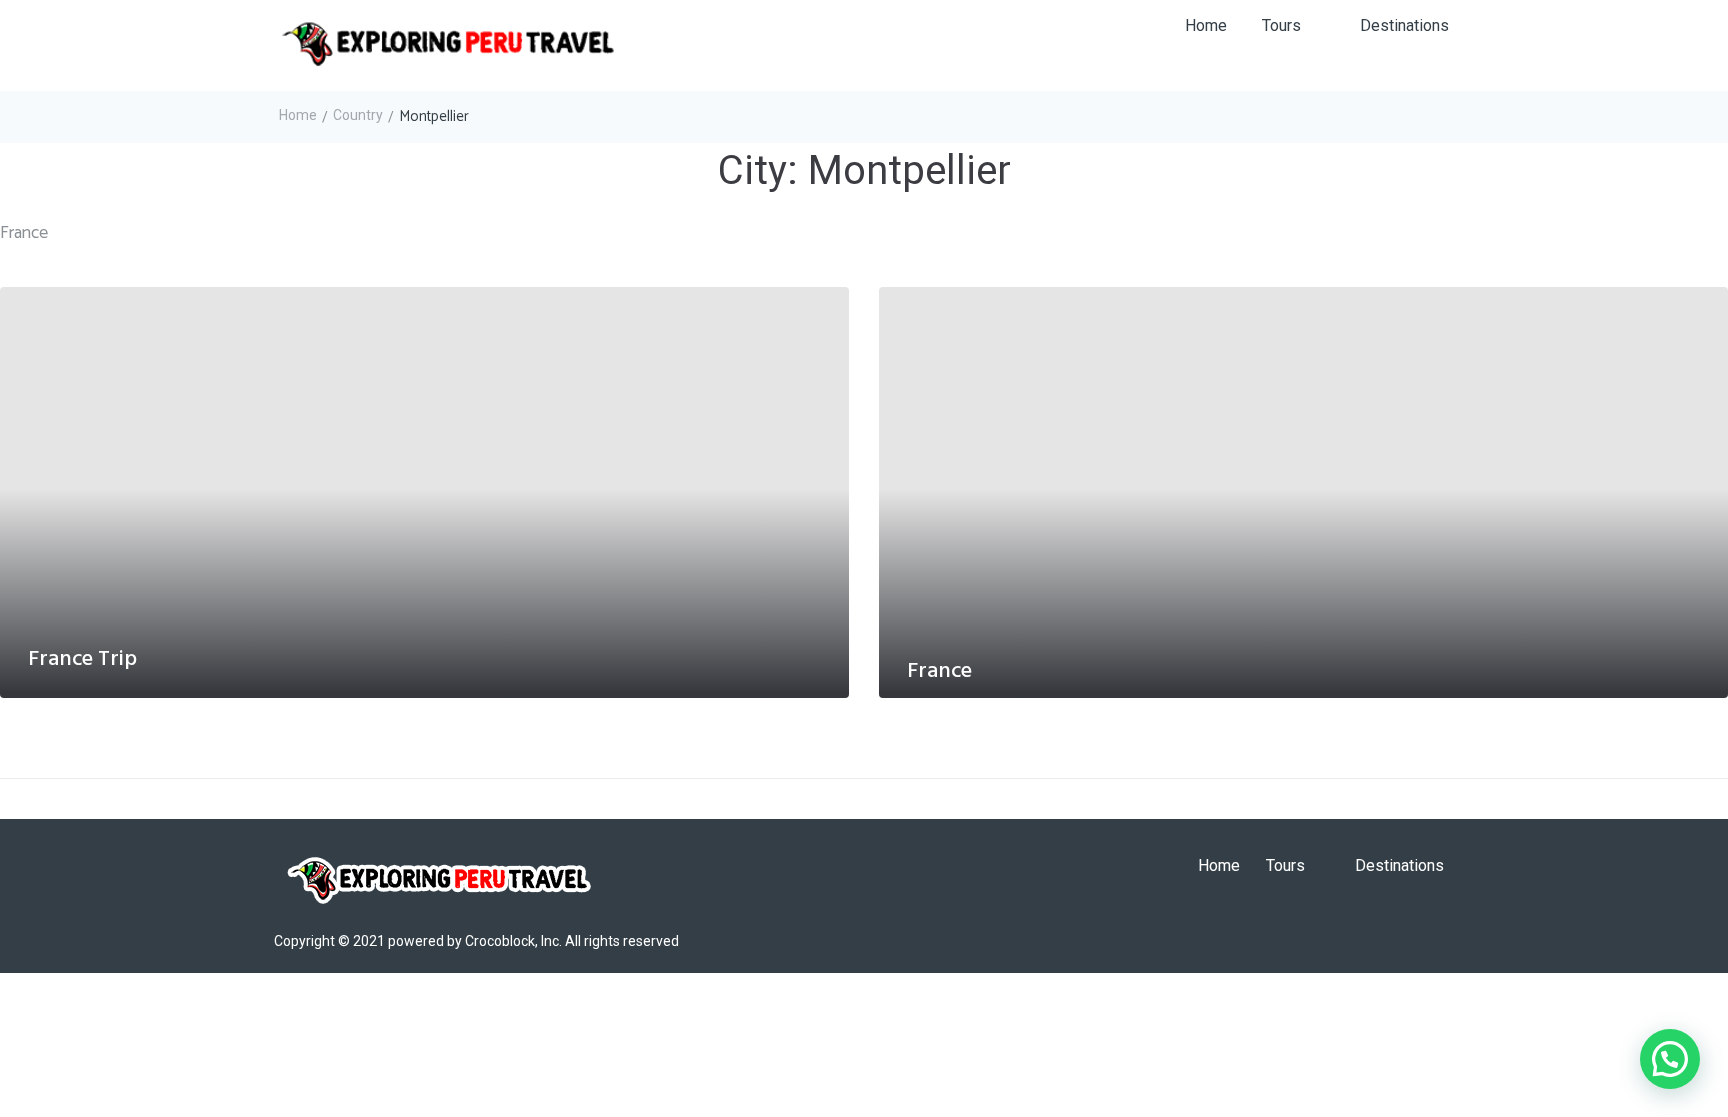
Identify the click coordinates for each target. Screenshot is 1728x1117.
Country (358, 115)
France (939, 671)
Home (298, 115)
